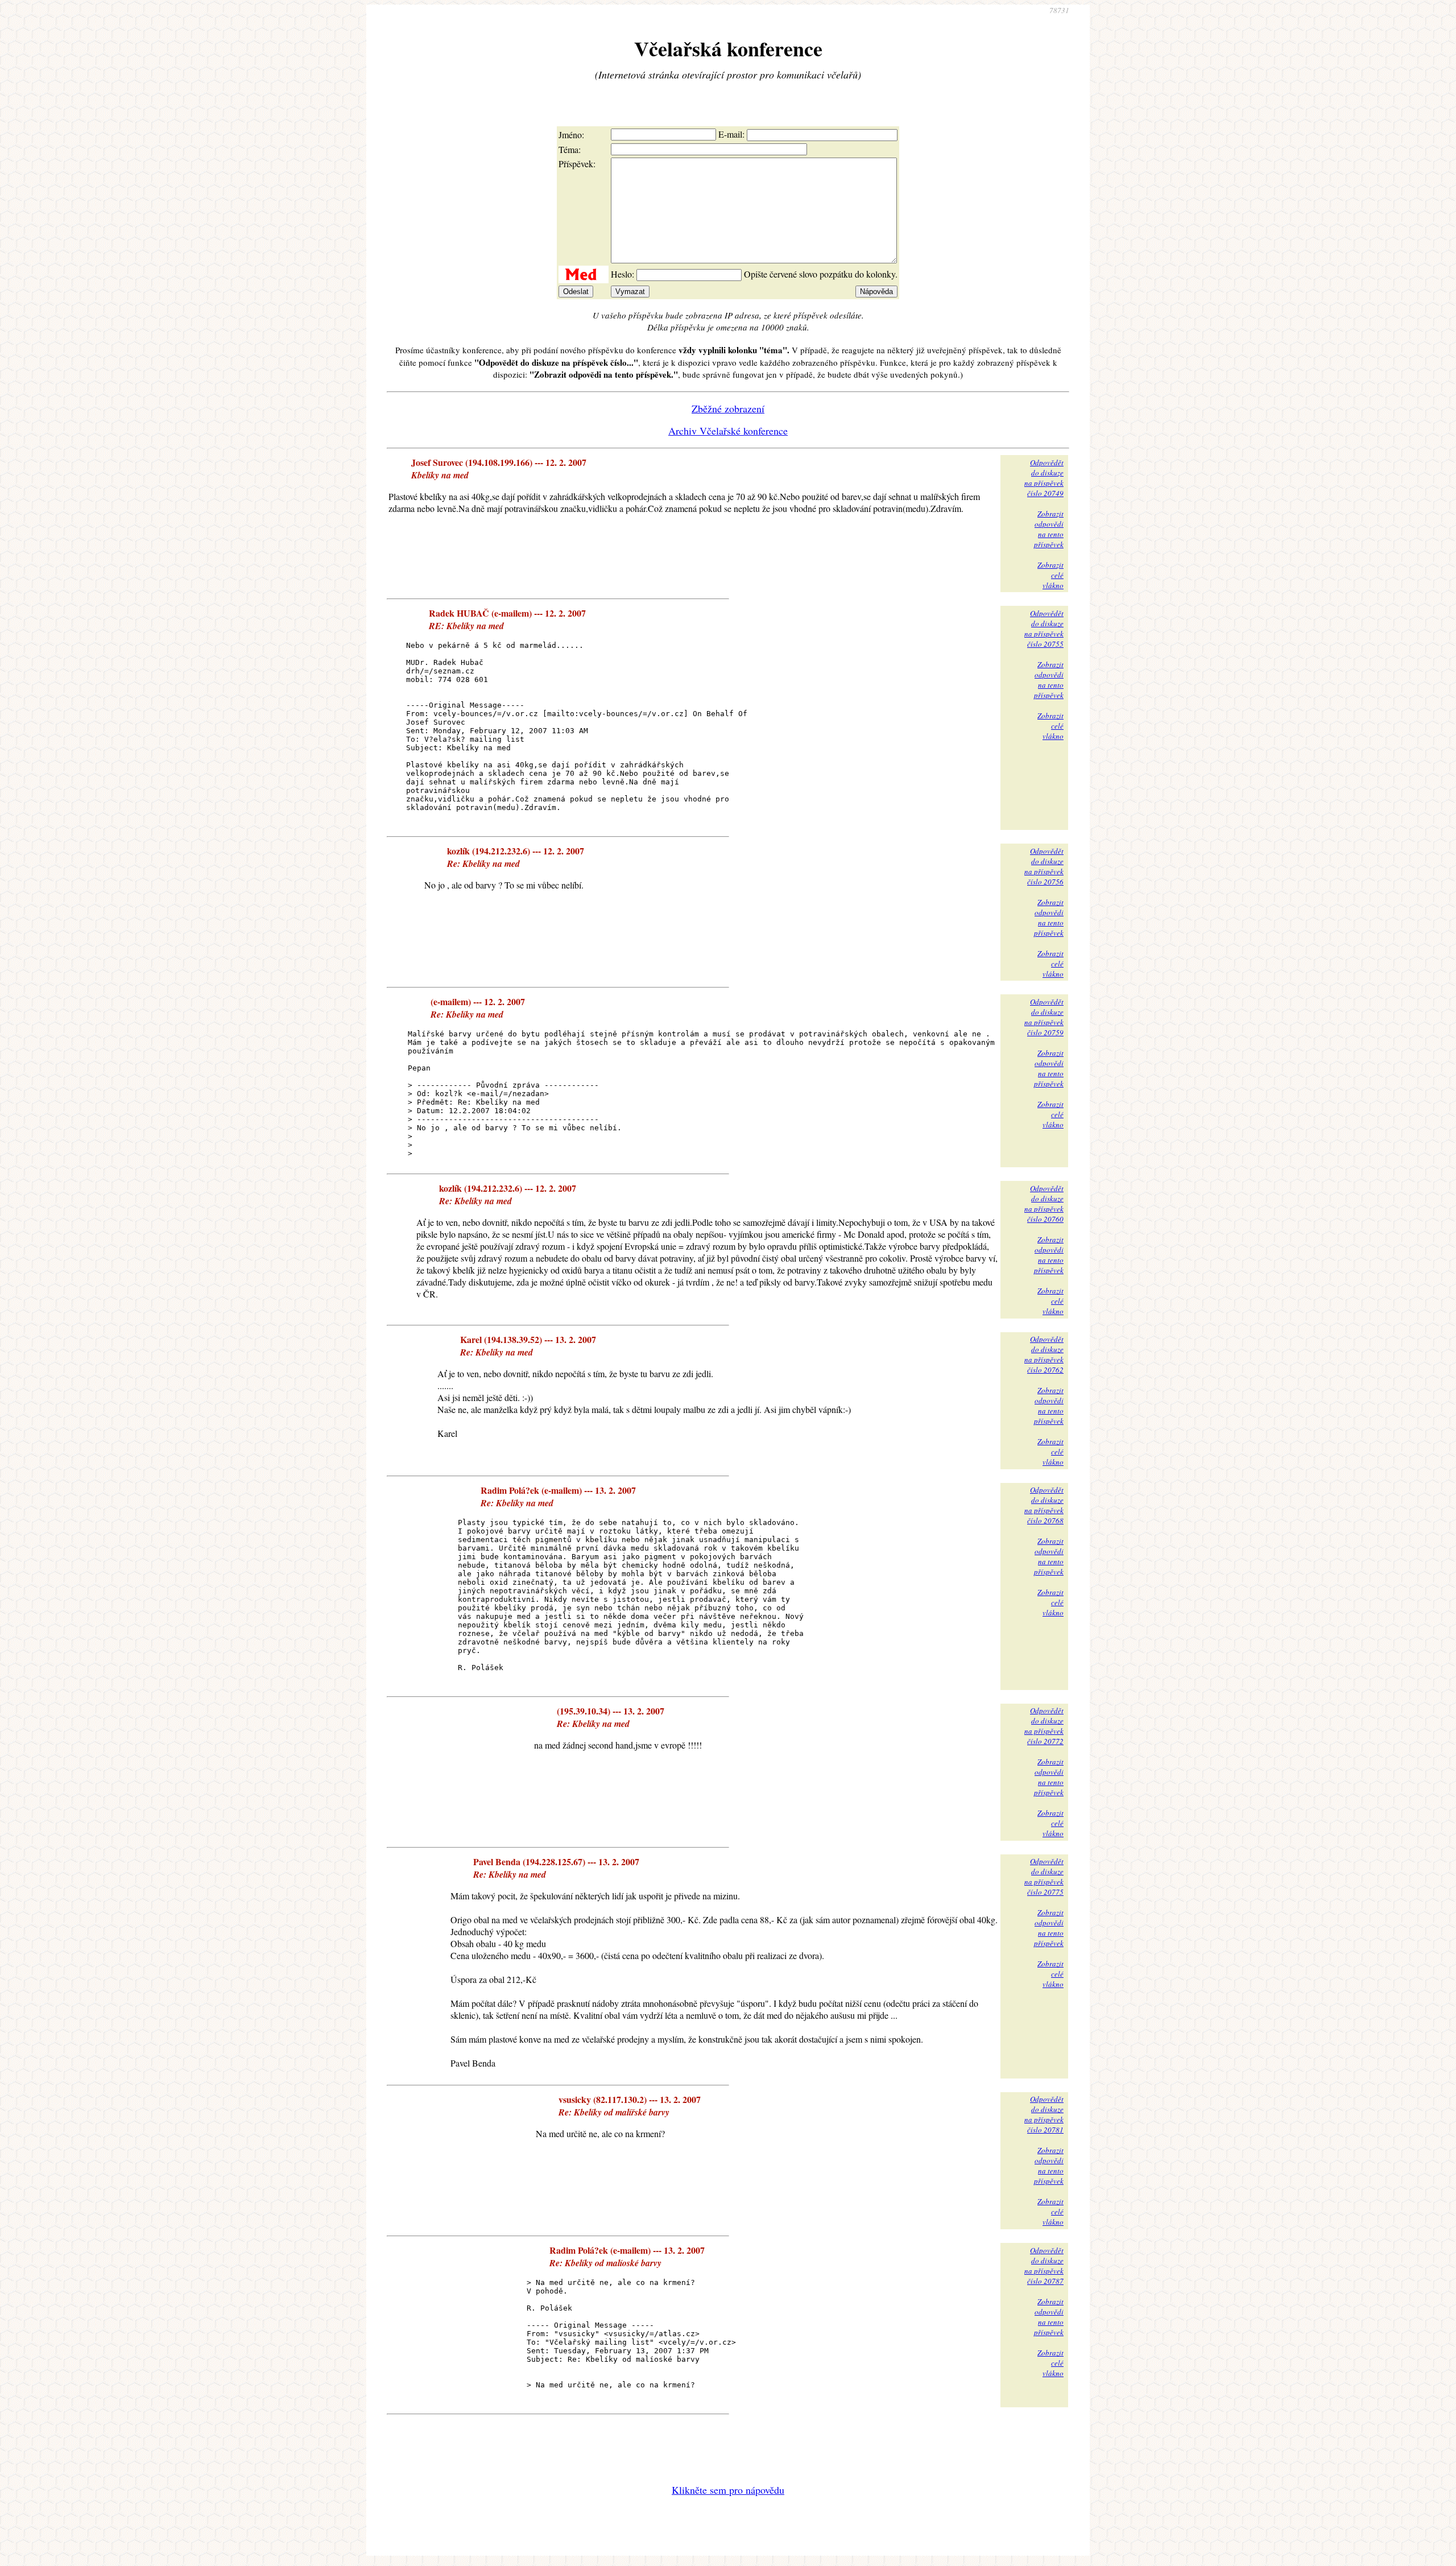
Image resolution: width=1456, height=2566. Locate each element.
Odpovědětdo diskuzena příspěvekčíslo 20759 (1044, 1017)
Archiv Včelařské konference (728, 431)
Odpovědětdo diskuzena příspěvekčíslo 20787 (1044, 2266)
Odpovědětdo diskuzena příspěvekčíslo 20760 (1044, 1204)
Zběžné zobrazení (728, 408)
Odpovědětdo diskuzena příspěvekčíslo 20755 (1044, 629)
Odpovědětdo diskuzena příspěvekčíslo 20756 (1044, 866)
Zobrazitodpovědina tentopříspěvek (1049, 529)
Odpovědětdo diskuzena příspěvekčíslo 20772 (1044, 1726)
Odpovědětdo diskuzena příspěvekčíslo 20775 (1044, 1877)
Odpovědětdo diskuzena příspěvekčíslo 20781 (1044, 2114)
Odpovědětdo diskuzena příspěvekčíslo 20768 (1044, 1505)
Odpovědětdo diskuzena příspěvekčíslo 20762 (1044, 1354)
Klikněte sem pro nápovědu (728, 2490)
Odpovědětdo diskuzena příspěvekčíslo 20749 (1044, 478)
